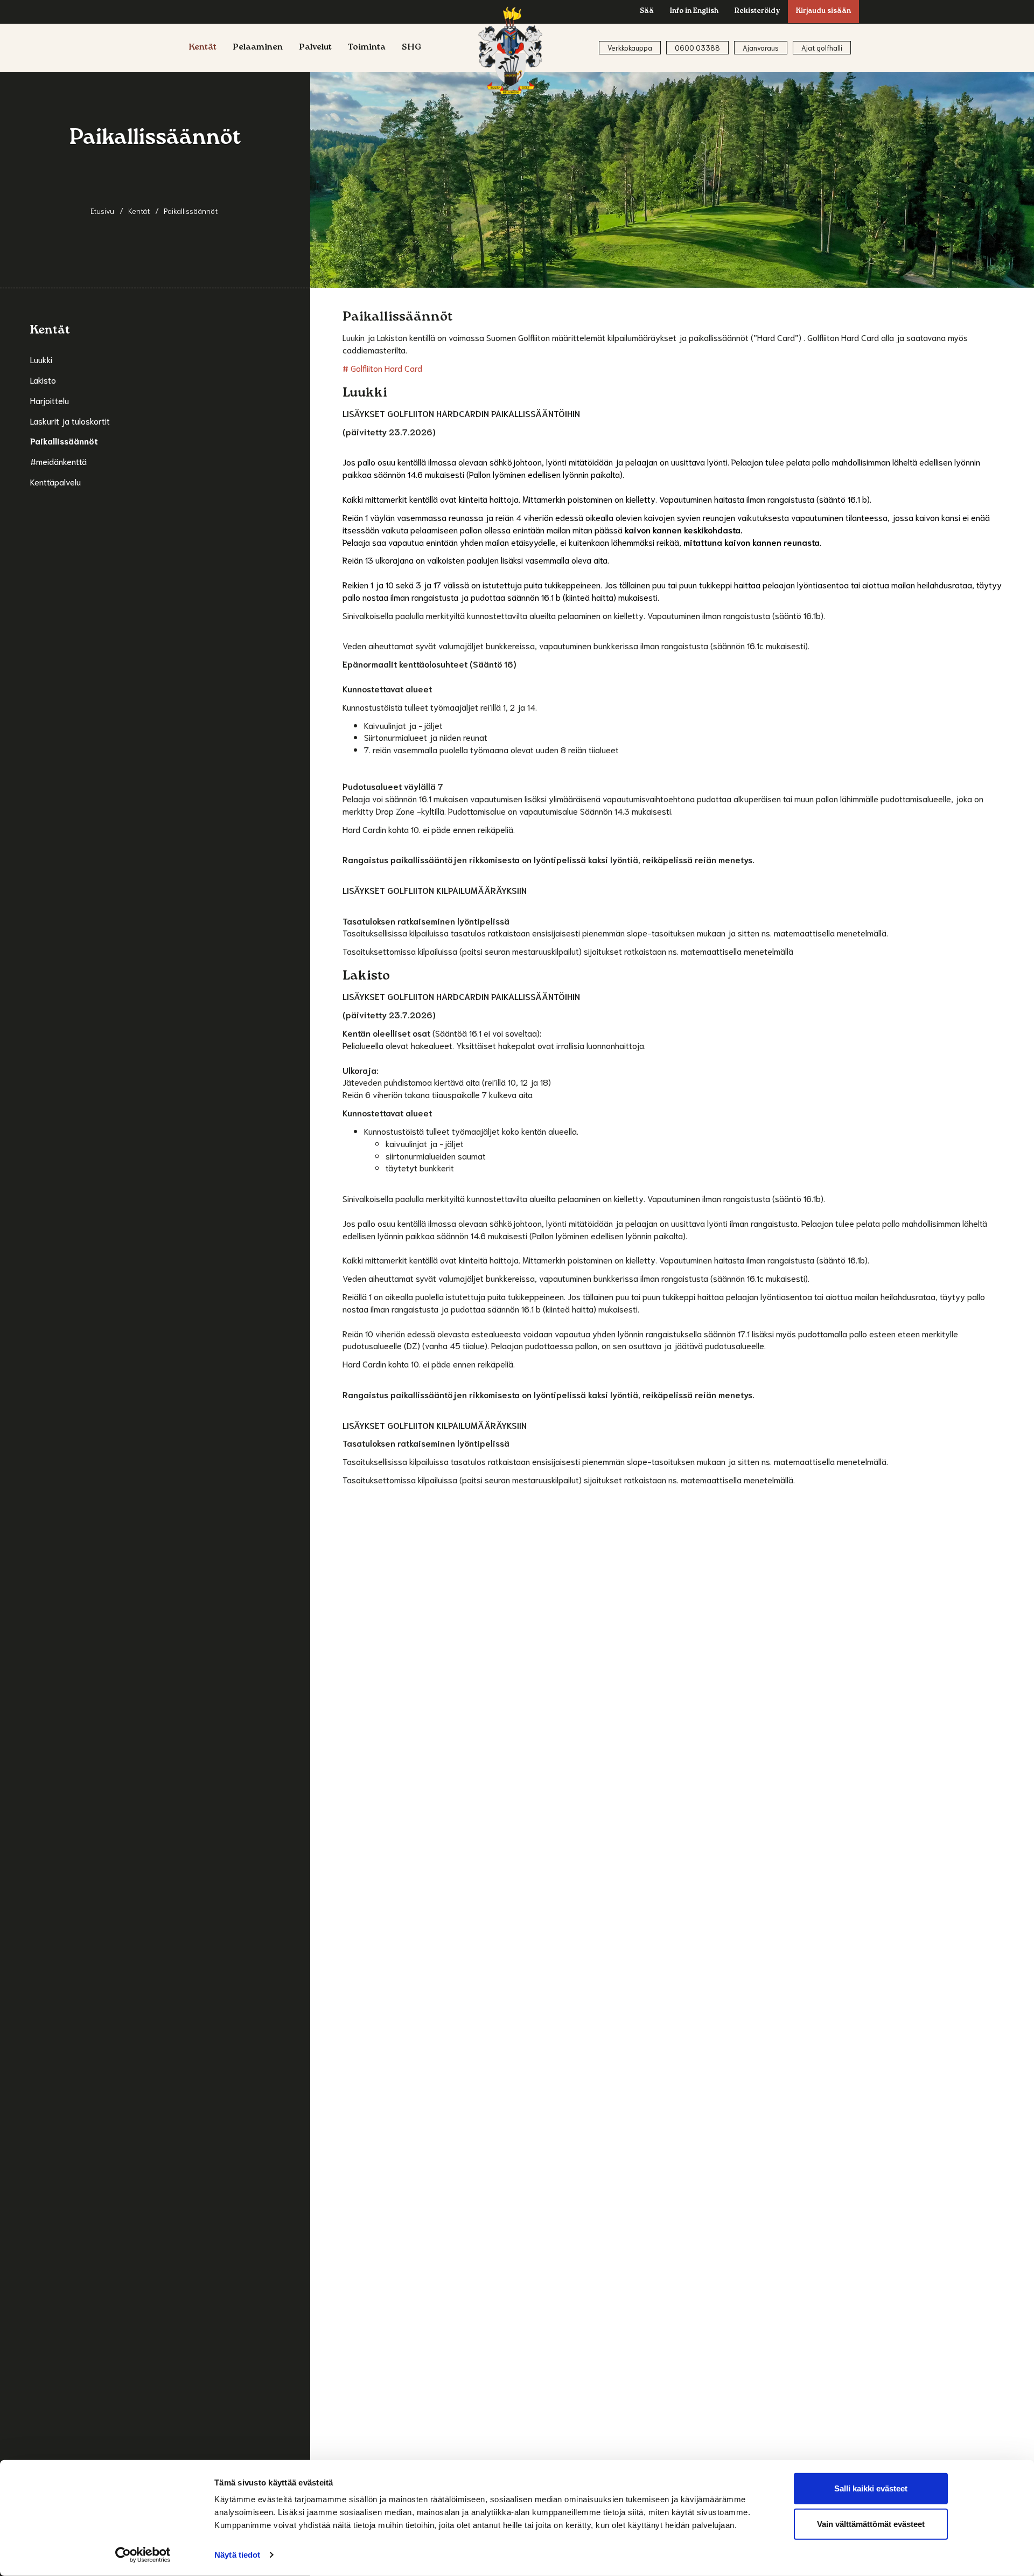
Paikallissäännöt (64, 440)
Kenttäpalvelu (55, 481)
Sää (647, 12)
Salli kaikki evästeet (871, 2488)
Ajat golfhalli (822, 48)
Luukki (41, 359)
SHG (412, 48)
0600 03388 (697, 48)
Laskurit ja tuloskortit (70, 421)
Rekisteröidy (757, 12)
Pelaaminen (258, 48)
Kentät (202, 48)
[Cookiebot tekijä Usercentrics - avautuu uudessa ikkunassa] (143, 2555)
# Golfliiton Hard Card (382, 368)
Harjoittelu (50, 400)
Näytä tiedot (237, 2555)
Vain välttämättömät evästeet (871, 2523)
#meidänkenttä (58, 461)
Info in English (694, 12)
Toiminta (367, 48)
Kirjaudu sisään (823, 12)
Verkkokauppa (630, 48)
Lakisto (43, 380)
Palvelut (315, 48)
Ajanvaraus (761, 48)
